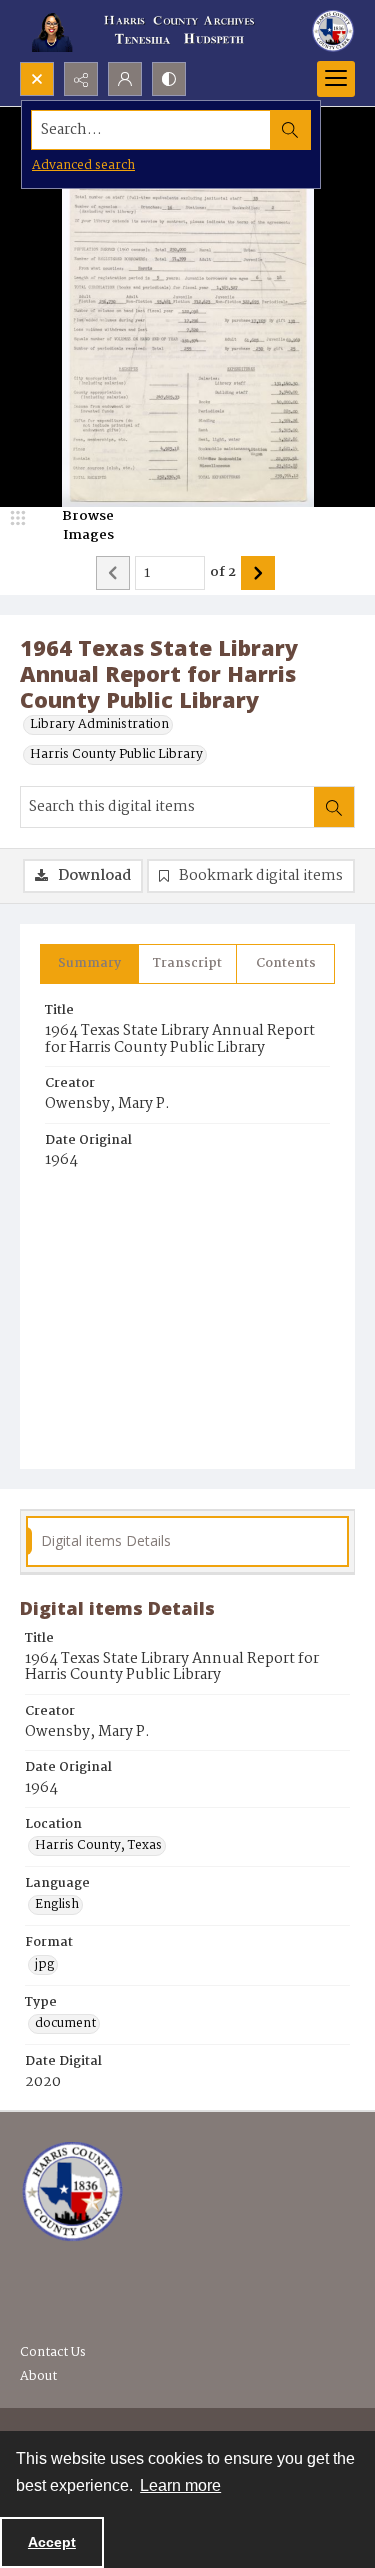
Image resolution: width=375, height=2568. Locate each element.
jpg (44, 1965)
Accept (52, 2542)
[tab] (89, 964)
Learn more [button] (180, 2485)
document (65, 2024)
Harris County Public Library (116, 755)
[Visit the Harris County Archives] (72, 2192)
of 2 (223, 573)
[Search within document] (334, 807)
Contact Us (53, 2352)
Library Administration (99, 725)
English (57, 1905)
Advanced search (83, 165)
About (38, 2376)
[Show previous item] (113, 573)
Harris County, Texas (98, 1846)
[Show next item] (258, 573)
